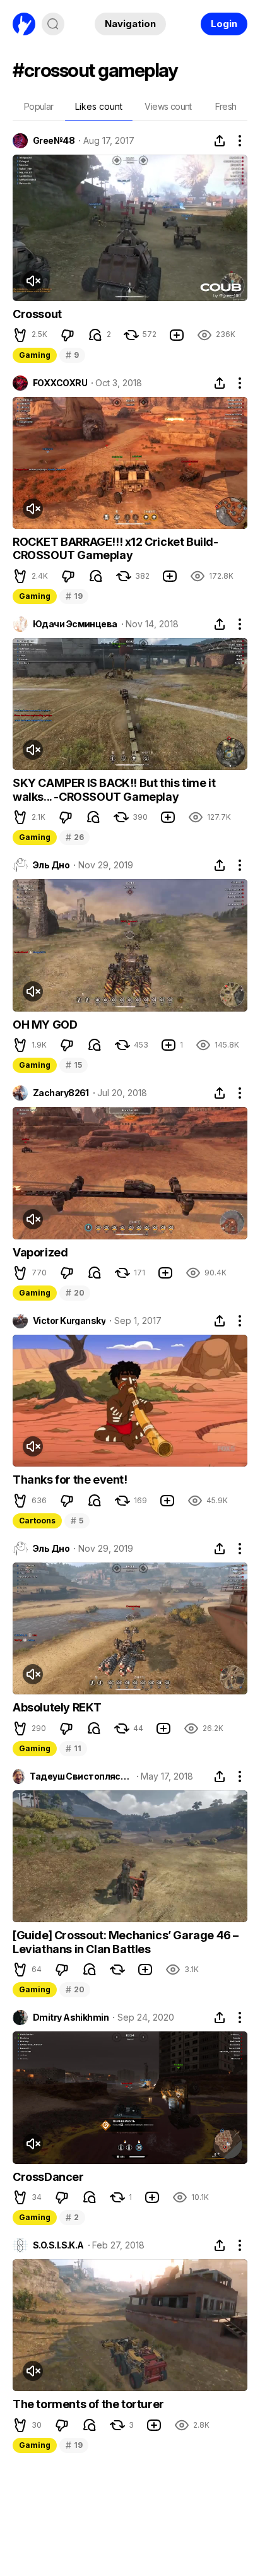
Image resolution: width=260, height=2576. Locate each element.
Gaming (35, 355)
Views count (168, 106)
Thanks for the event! (70, 1480)
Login (224, 24)
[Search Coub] (53, 24)
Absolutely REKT (57, 1707)
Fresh (226, 106)
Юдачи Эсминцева (75, 624)
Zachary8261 (61, 1093)
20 (75, 1293)
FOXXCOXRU (60, 383)
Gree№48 (54, 141)
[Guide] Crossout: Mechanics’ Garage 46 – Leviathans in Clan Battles (126, 1942)
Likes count (99, 106)
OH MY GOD (45, 1025)
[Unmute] (33, 281)
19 (74, 596)
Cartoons (37, 1521)
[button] (20, 335)
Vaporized (40, 1252)
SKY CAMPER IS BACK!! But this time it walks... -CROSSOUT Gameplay (114, 790)
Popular (39, 106)
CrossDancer (48, 2177)
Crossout (37, 314)
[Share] (220, 141)
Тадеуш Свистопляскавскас (81, 1776)
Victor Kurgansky (69, 1321)
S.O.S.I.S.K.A (58, 2245)
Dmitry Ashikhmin (71, 2018)
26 (74, 837)
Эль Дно (51, 865)
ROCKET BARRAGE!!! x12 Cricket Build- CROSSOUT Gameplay (115, 549)
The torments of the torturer (88, 2404)
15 (74, 1065)
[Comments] (95, 335)
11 (73, 1748)
